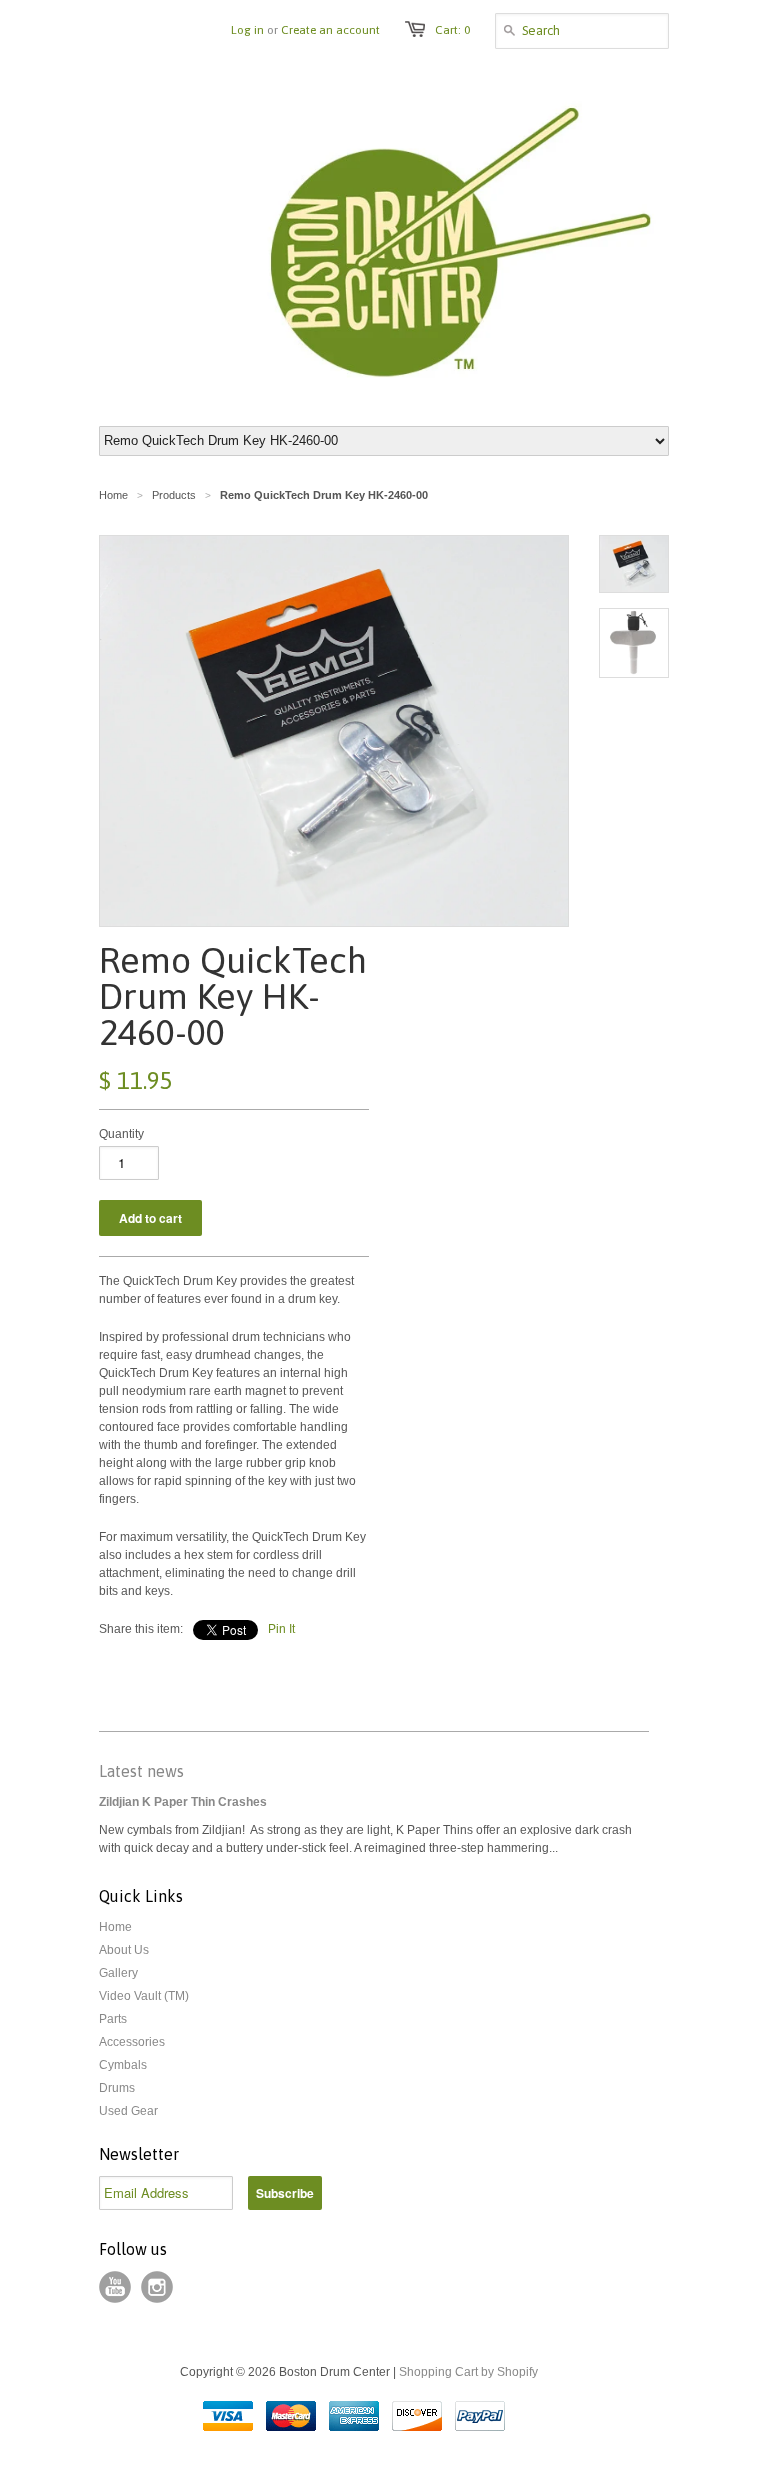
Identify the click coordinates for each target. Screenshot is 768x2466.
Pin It (281, 1629)
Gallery (118, 1973)
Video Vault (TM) (144, 1996)
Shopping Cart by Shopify (468, 2372)
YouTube (115, 2287)
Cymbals (123, 2065)
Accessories (132, 2042)
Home (115, 1927)
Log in (247, 30)
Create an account (330, 30)
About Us (124, 1950)
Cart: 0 (452, 30)
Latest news (141, 1771)
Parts (113, 2019)
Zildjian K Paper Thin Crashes (183, 1802)
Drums (117, 2088)
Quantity (121, 1134)
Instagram (157, 2287)
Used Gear (128, 2111)
